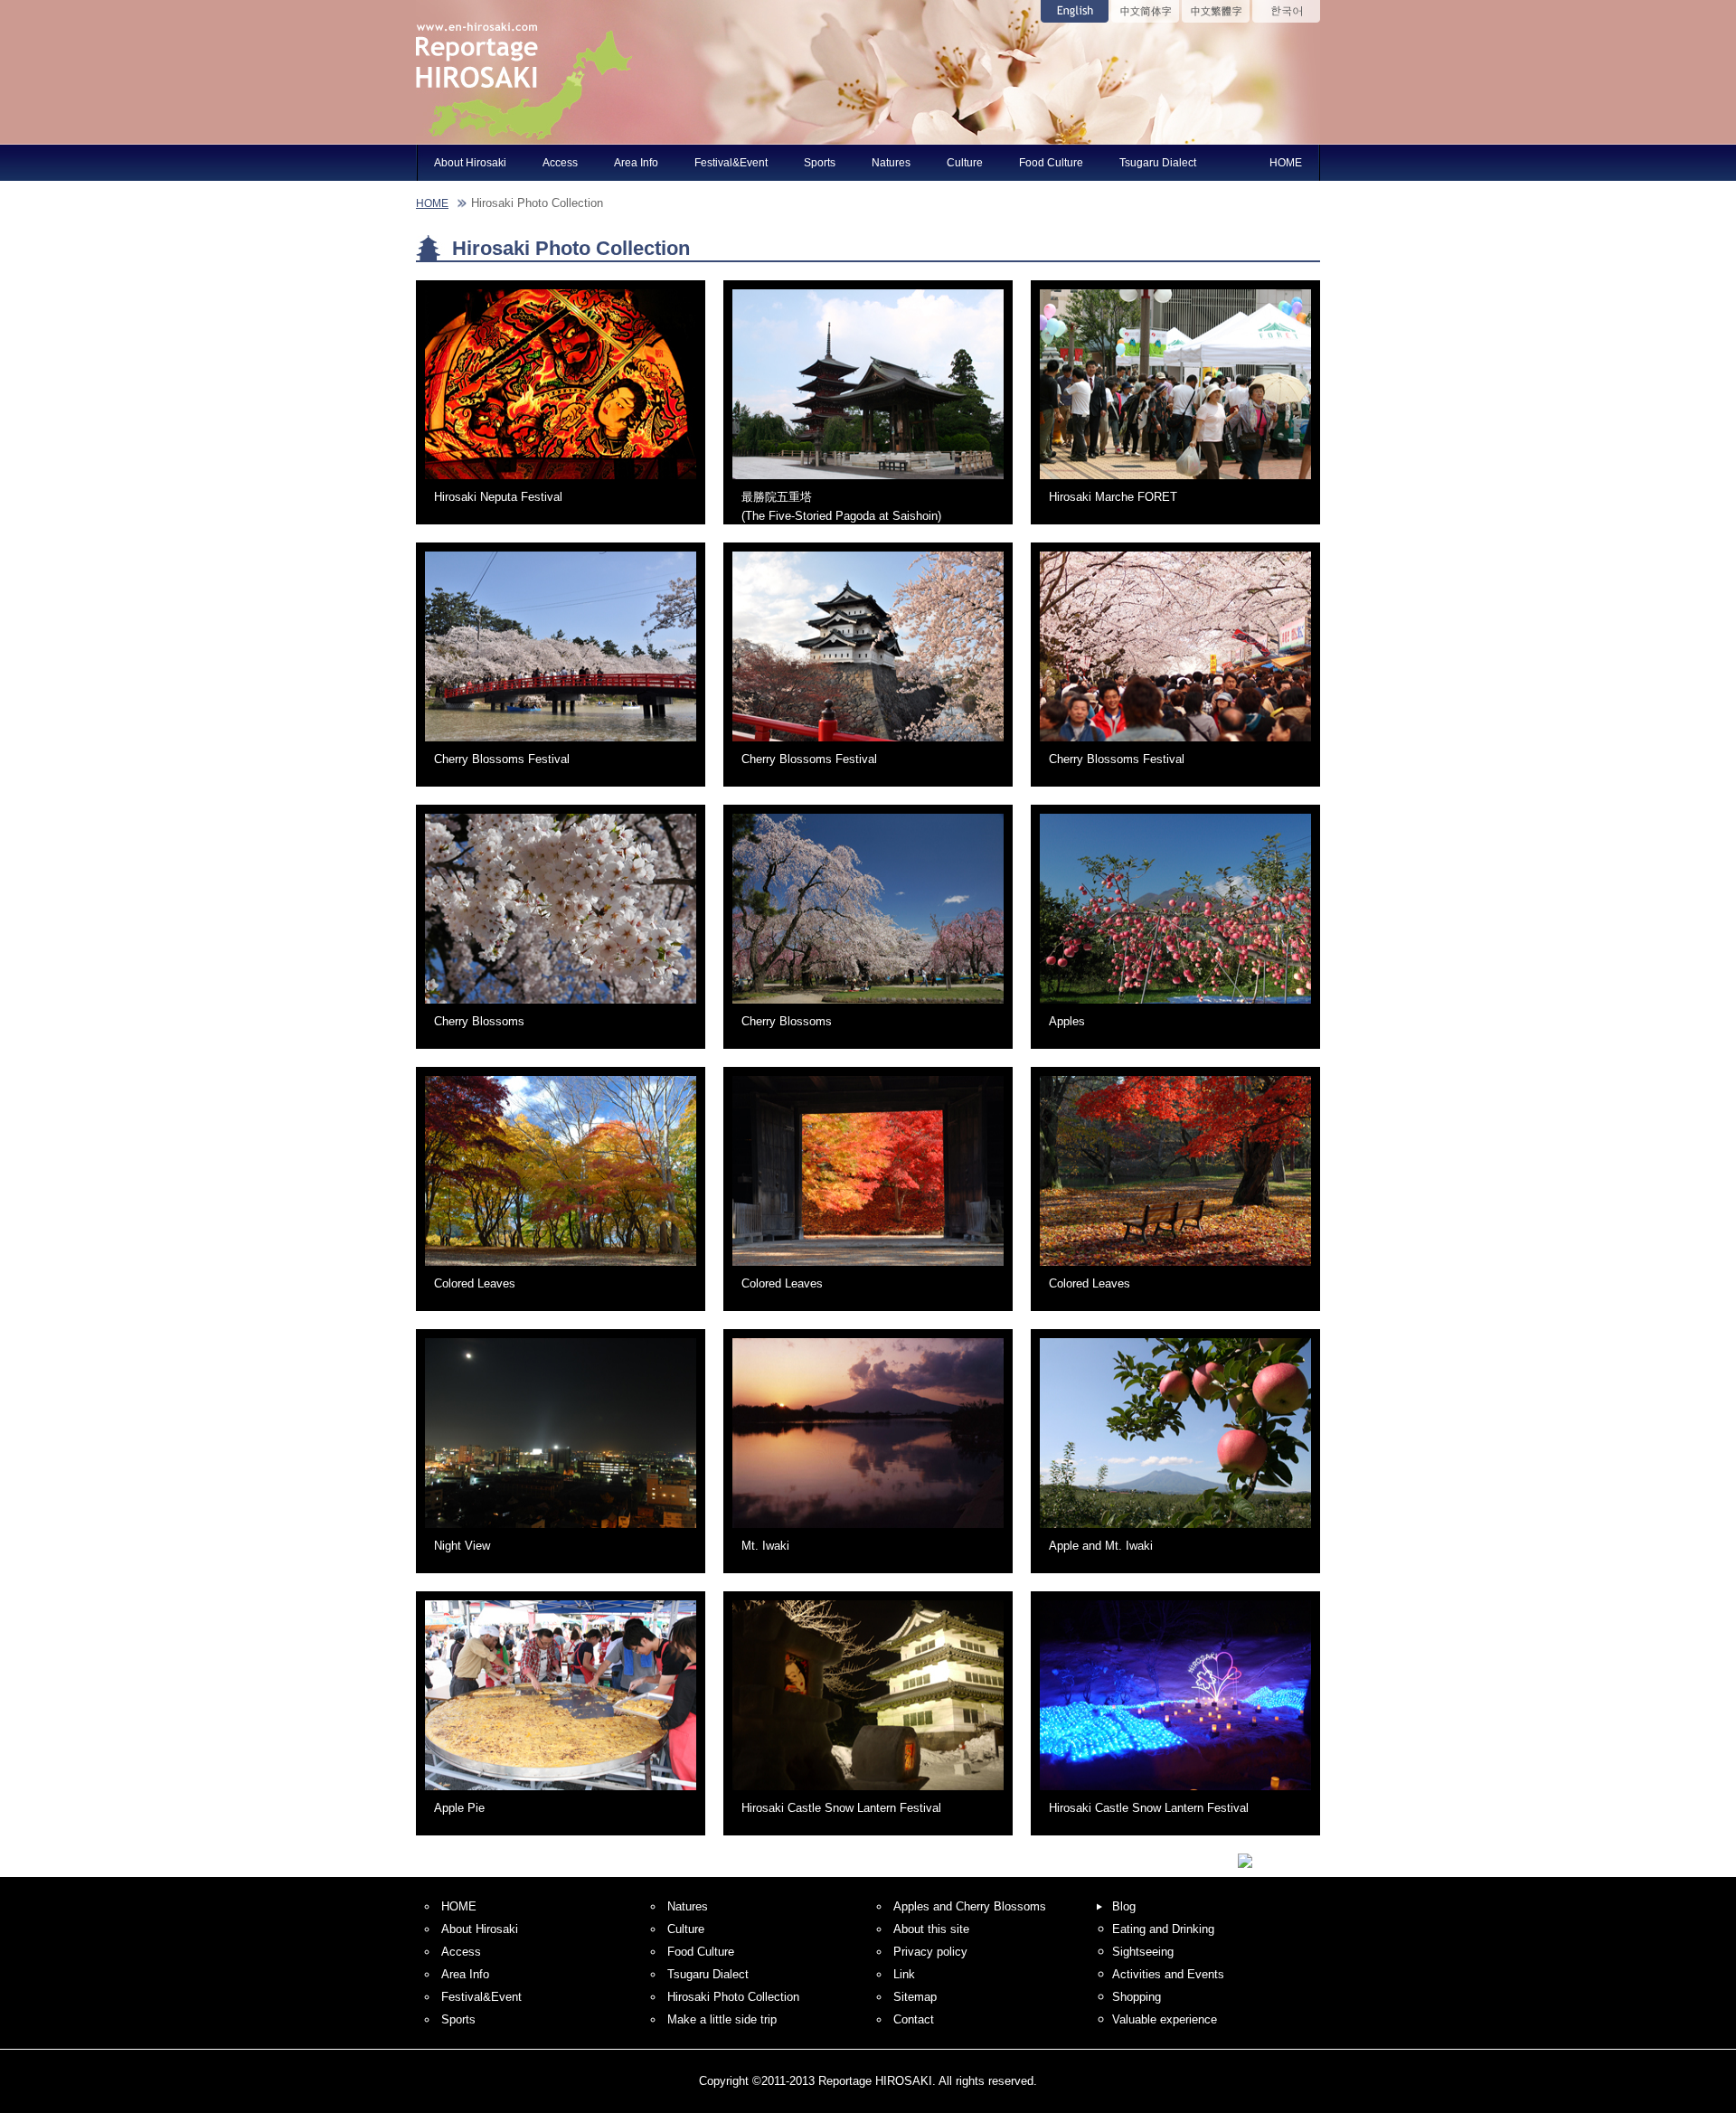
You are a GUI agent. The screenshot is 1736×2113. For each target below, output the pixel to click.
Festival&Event (731, 162)
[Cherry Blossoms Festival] (561, 746)
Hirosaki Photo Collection (733, 1997)
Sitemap (915, 1997)
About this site (931, 1929)
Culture (965, 162)
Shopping (1137, 1997)
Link (904, 1974)
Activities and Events (1168, 1974)
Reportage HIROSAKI (524, 72)
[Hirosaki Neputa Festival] (561, 484)
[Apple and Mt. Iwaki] (1175, 1533)
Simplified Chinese (1145, 11)
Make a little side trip (722, 2019)
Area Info (636, 162)
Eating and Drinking (1163, 1929)
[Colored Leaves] (561, 1271)
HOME (1286, 162)
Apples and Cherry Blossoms (970, 1906)
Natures (891, 162)
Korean (1286, 11)
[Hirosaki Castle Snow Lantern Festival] (868, 1795)
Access (560, 162)
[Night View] (561, 1533)
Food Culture (1051, 162)
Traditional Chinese (1216, 11)
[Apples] (1175, 1009)
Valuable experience (1165, 2019)
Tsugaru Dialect (1158, 162)
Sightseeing (1143, 1952)
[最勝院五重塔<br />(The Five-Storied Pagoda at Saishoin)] (868, 484)
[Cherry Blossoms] (561, 1009)
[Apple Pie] (561, 1795)
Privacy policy (930, 1952)
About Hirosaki (470, 162)
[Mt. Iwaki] (868, 1533)
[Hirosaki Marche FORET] (1175, 484)
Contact (914, 2019)
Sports (820, 162)
